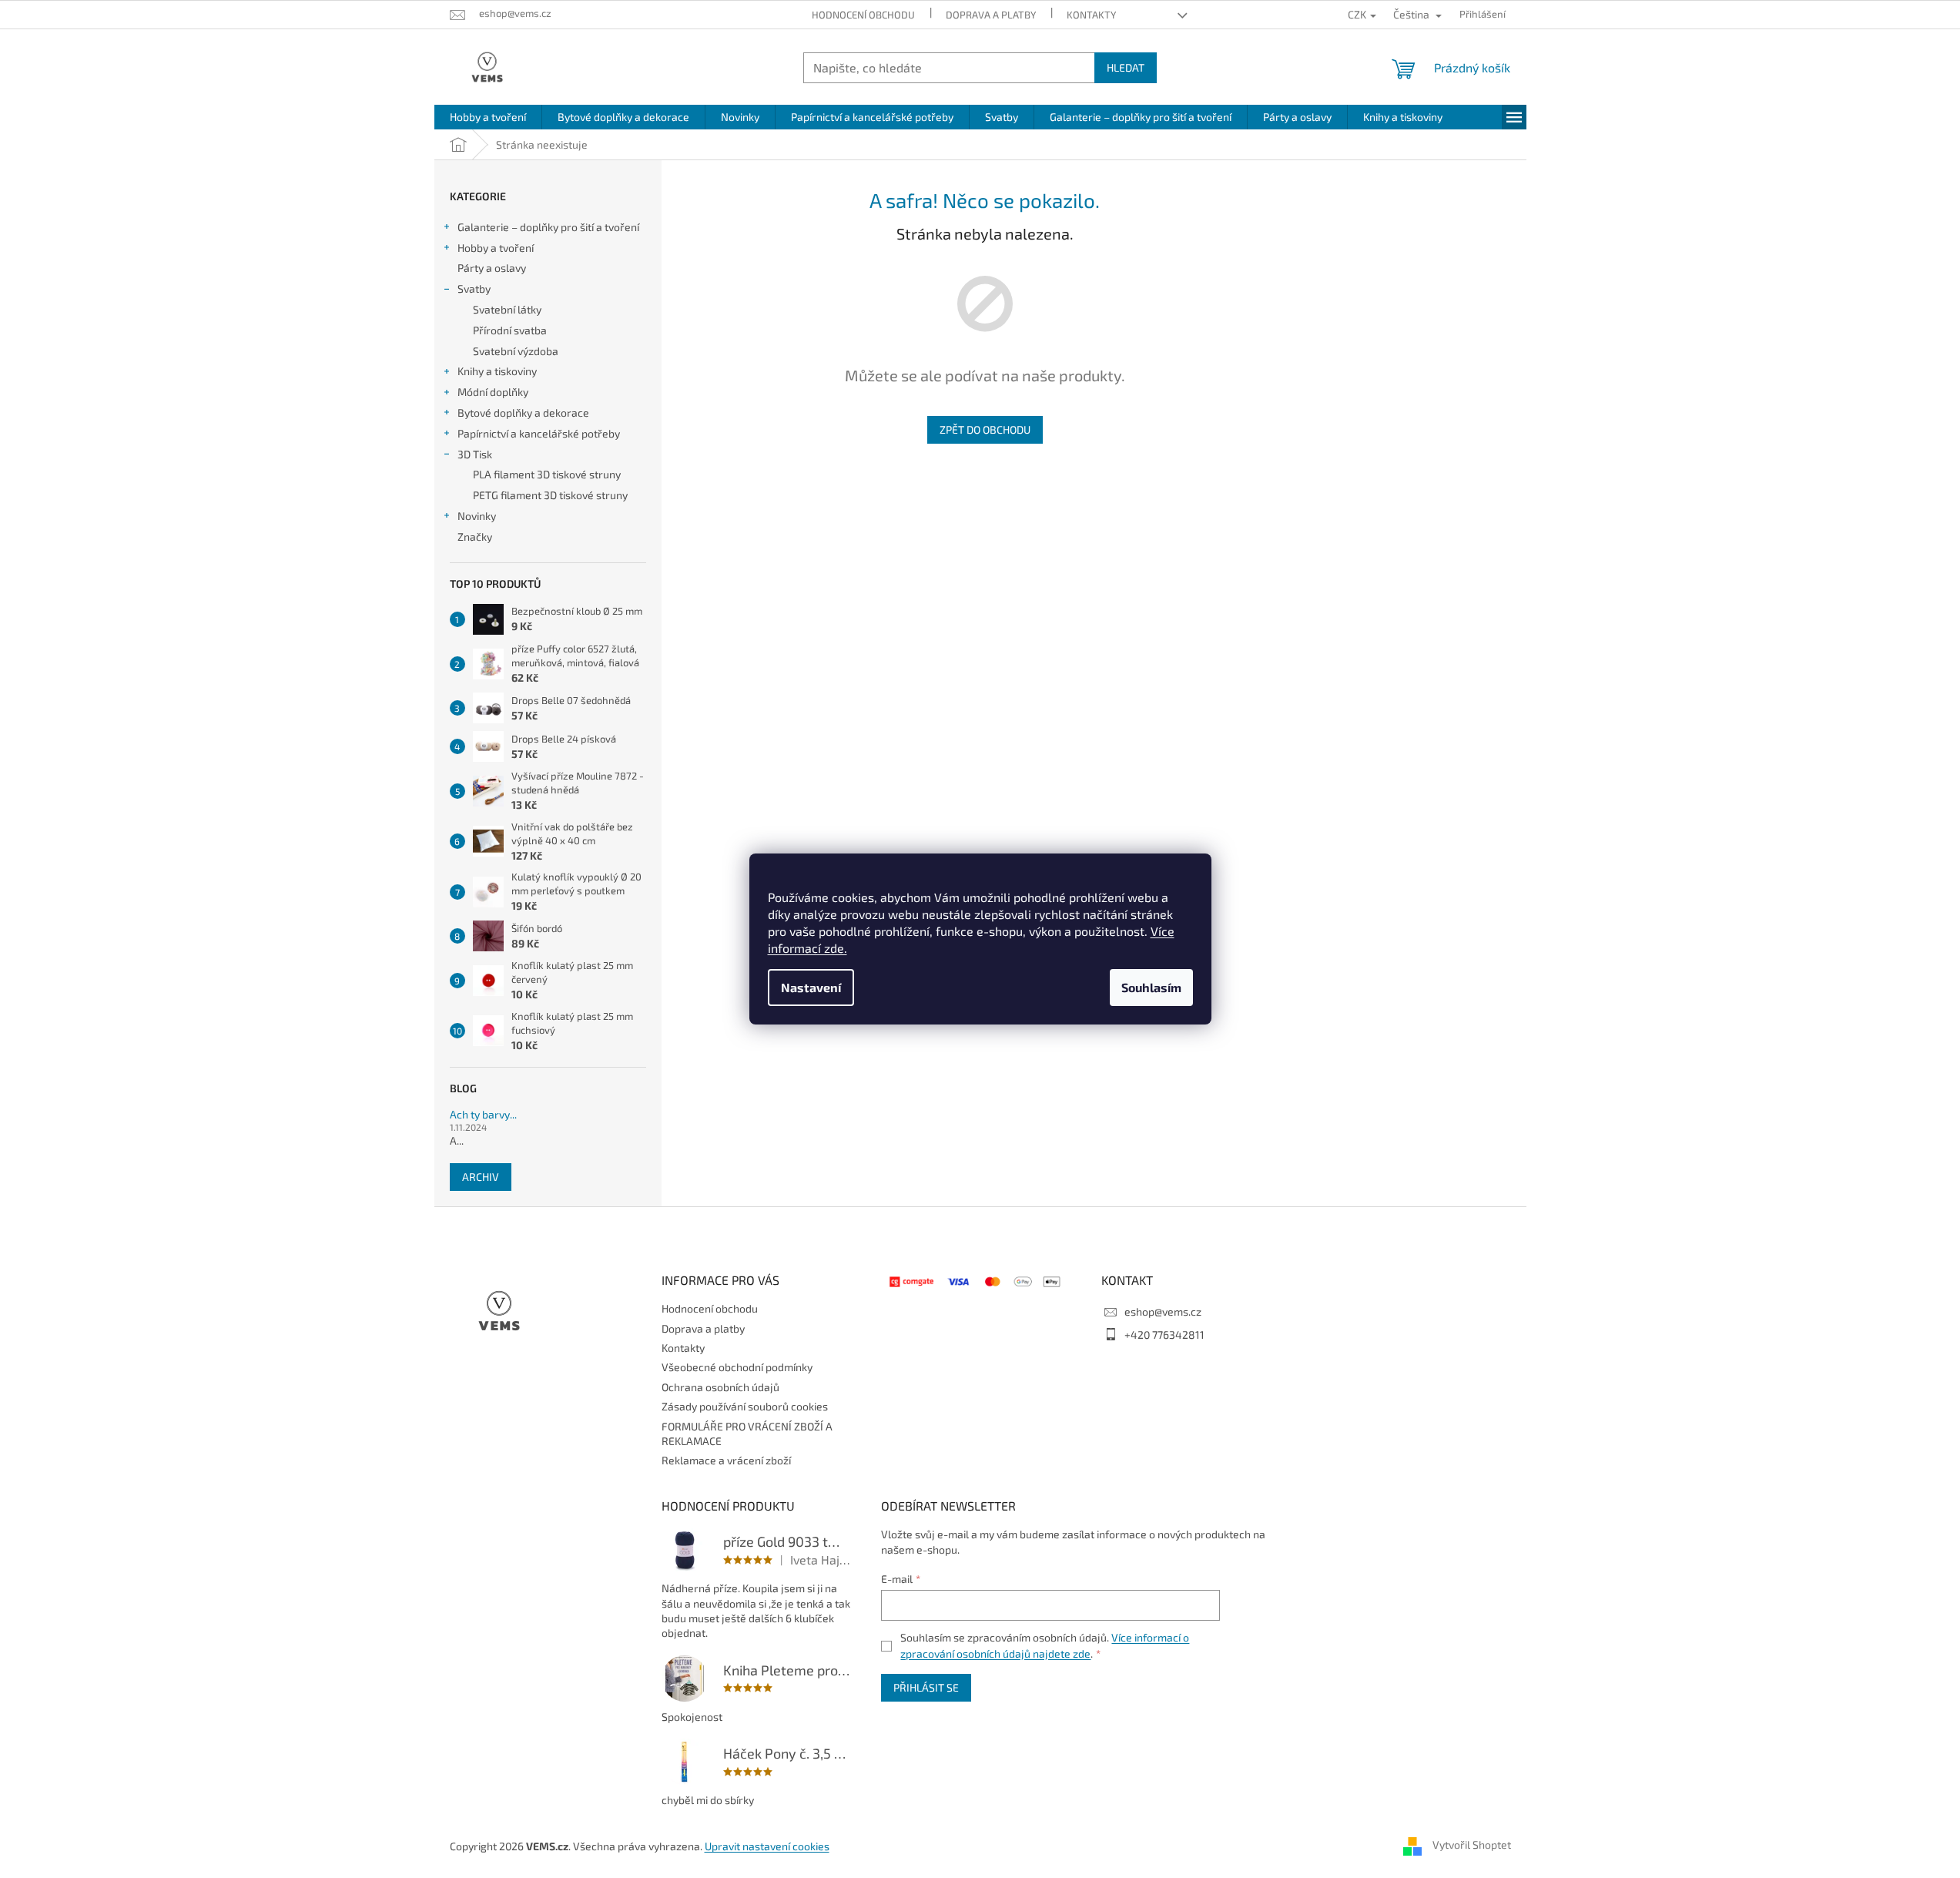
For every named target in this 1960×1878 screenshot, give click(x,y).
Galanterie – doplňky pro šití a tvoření (548, 227)
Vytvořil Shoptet (1472, 1844)
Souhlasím (1151, 987)
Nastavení (811, 987)
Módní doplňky (493, 392)
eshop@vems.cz (1163, 1311)
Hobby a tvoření (496, 248)
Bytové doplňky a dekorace (523, 412)
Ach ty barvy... (483, 1114)
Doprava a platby (991, 15)
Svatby (474, 288)
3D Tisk (475, 454)
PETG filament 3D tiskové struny (550, 495)
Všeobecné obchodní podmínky (737, 1367)
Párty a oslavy (492, 268)
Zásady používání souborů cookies (745, 1406)
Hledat (1126, 67)
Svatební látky (507, 309)
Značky (475, 537)
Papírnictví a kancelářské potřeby (539, 433)
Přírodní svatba (510, 330)
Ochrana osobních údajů (720, 1387)
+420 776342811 (1164, 1335)
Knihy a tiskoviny (497, 371)
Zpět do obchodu (985, 429)
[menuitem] (488, 117)
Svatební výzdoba (516, 351)
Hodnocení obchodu (863, 15)
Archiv (481, 1177)
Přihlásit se (926, 1687)
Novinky (477, 516)
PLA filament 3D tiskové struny (547, 474)
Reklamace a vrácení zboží (726, 1460)
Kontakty (1091, 15)
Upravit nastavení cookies (767, 1846)
